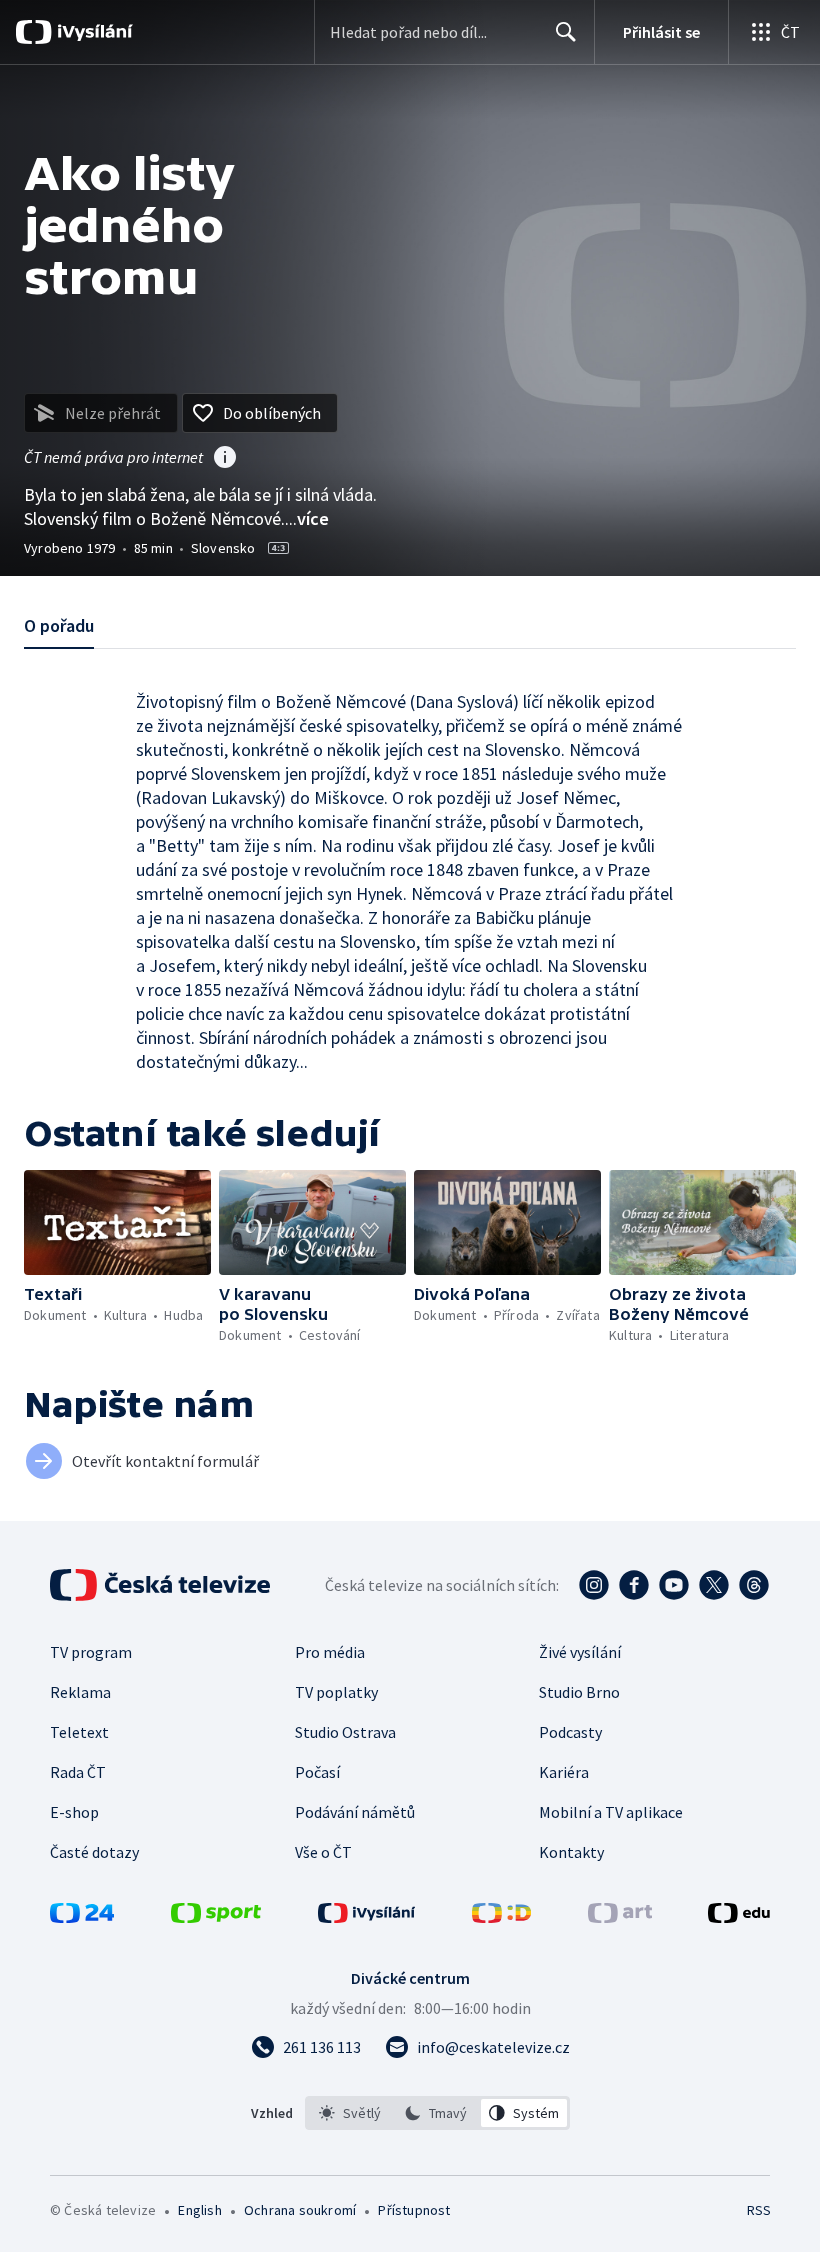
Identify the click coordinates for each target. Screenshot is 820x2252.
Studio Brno (579, 1692)
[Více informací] (225, 459)
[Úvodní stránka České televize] (162, 1585)
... (307, 518)
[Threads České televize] (754, 1585)
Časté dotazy (94, 1852)
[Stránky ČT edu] (739, 1917)
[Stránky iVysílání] (367, 1917)
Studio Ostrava (345, 1732)
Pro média (330, 1652)
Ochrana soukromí (300, 2210)
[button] (117, 1222)
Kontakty (571, 1852)
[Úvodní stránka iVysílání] (92, 32)
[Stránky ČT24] (82, 1917)
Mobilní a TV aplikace (611, 1812)
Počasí (317, 1772)
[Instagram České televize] (594, 1585)
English (199, 2210)
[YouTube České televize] (674, 1585)
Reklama (80, 1692)
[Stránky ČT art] (620, 1917)
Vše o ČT (323, 1852)
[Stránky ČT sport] (216, 1917)
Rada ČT (78, 1772)
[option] (350, 2113)
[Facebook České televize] (634, 1585)
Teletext (79, 1732)
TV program (91, 1652)
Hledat (566, 32)
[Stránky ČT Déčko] (501, 1917)
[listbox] (437, 2113)
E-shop (74, 1812)
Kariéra (564, 1772)
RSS (758, 2210)
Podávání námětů (355, 1812)
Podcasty (570, 1732)
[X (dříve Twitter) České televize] (714, 1585)
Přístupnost (414, 2210)
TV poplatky (336, 1692)
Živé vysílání (580, 1652)
